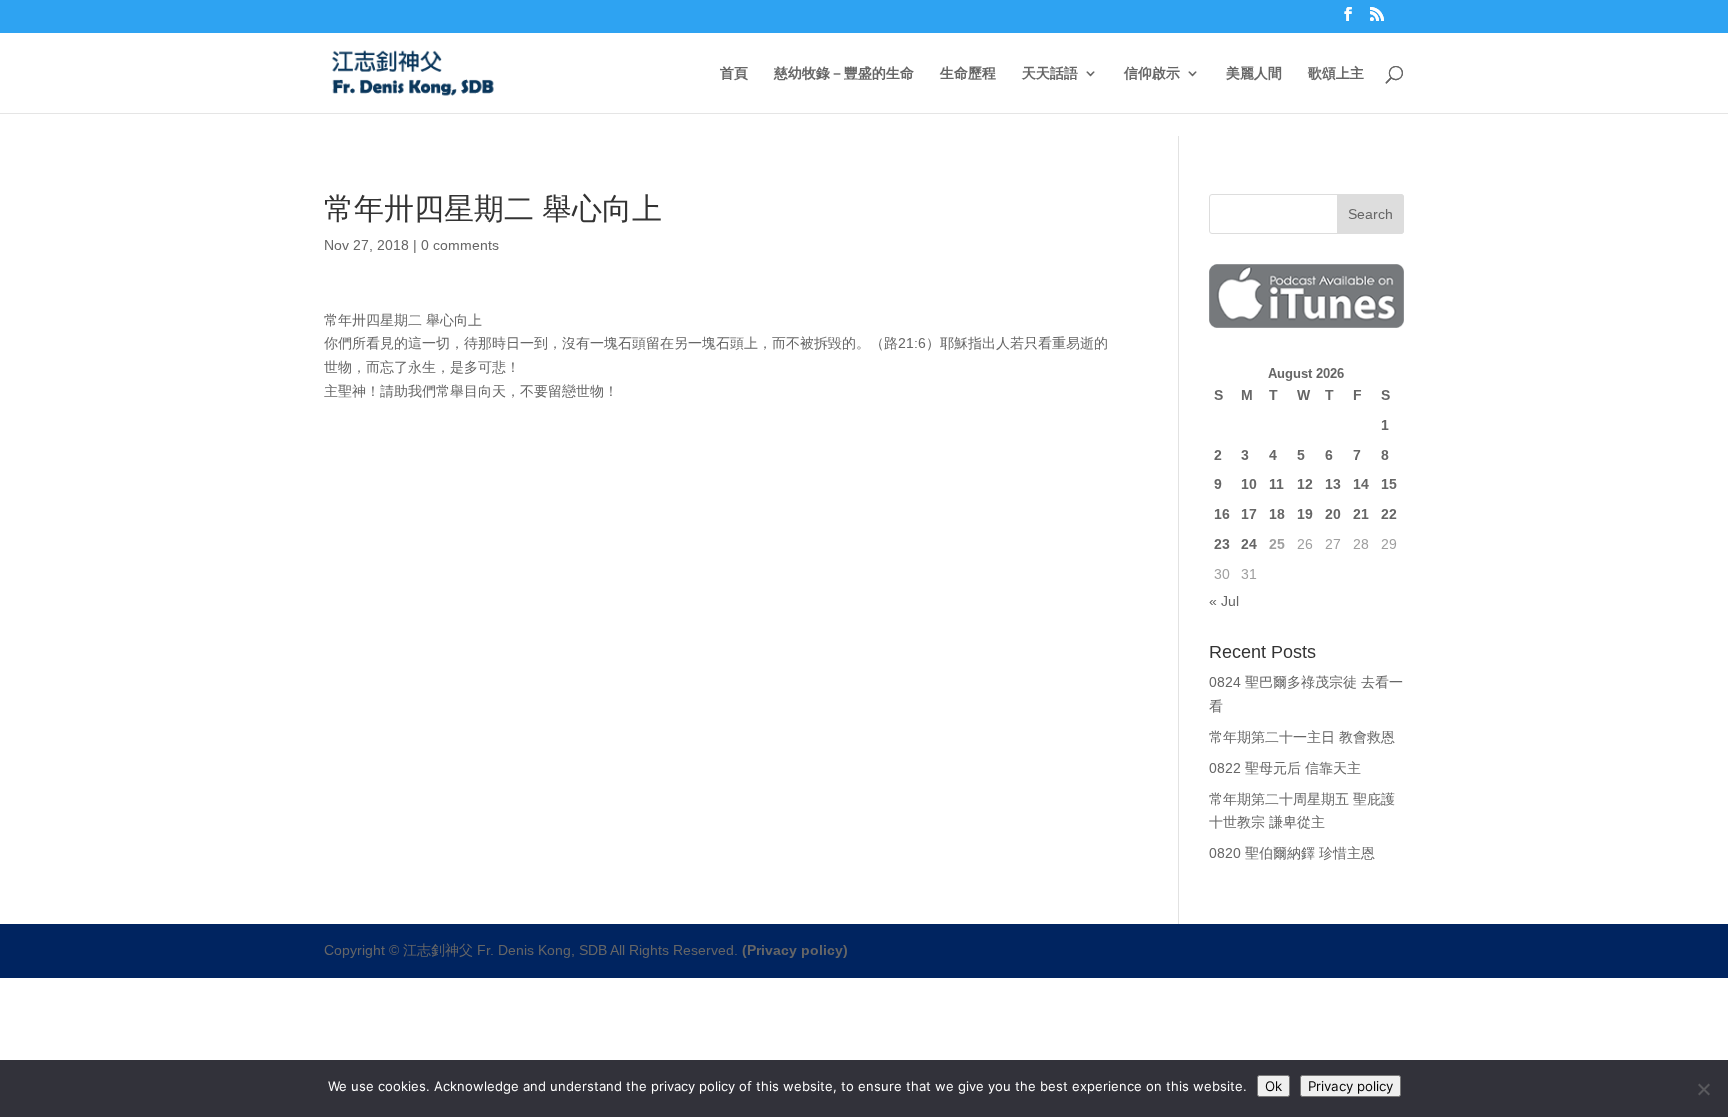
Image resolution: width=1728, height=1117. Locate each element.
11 (1276, 484)
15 (1389, 484)
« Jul (1224, 601)
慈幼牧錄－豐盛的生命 (844, 73)
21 (1361, 514)
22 (1389, 514)
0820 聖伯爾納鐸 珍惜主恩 (1292, 853)
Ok (1273, 1086)
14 (1361, 484)
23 (1222, 544)
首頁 (734, 73)
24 (1249, 544)
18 (1277, 514)
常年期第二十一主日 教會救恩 (1302, 737)
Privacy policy (1350, 1086)
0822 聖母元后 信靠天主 (1285, 768)
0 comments (460, 245)
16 (1222, 514)
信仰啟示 (1152, 73)
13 (1333, 484)
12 (1305, 484)
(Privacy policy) (795, 950)
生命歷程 (968, 73)
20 (1333, 514)
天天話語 (1050, 73)
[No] (1703, 1089)
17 (1249, 514)
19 (1305, 514)
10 (1249, 484)
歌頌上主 (1336, 73)
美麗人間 (1254, 73)
